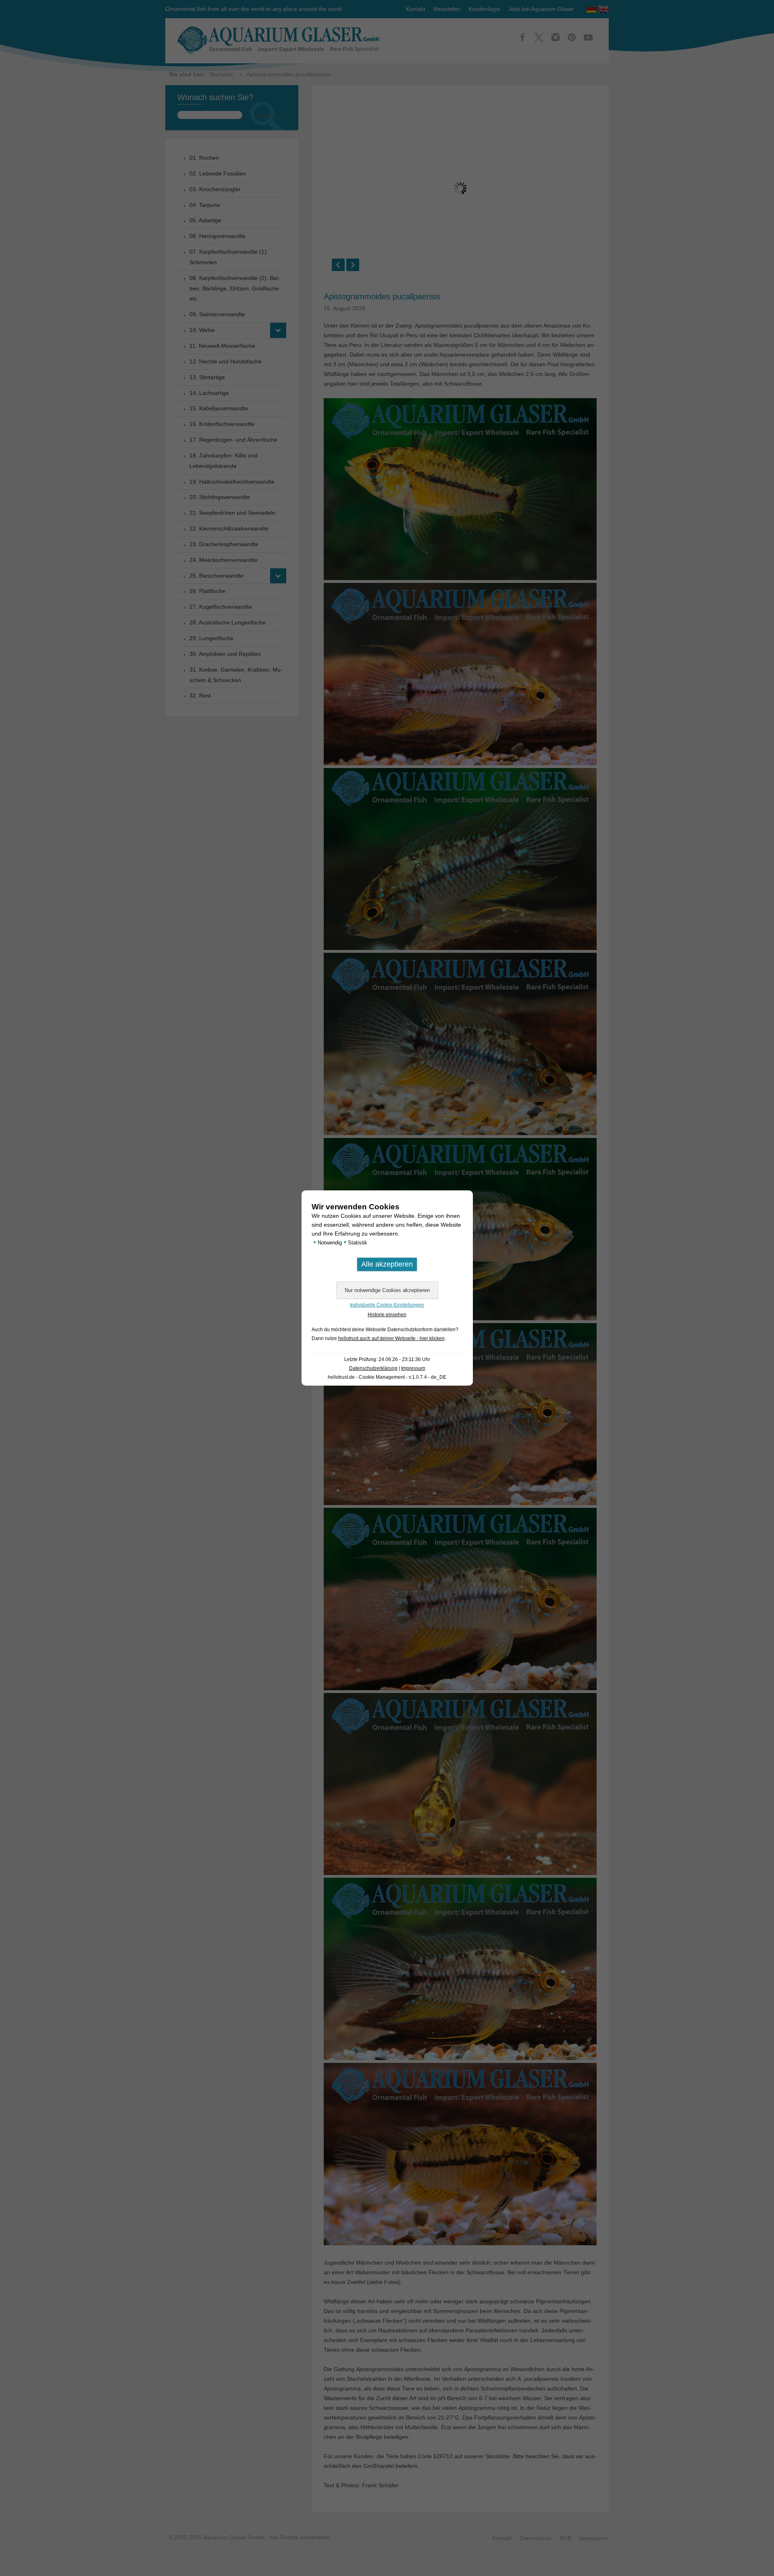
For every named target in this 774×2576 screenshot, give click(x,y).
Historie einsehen (387, 1315)
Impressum (413, 1368)
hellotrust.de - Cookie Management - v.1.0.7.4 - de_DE (387, 1377)
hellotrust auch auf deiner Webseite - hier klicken (391, 1338)
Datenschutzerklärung (373, 1368)
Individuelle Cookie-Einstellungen (387, 1305)
